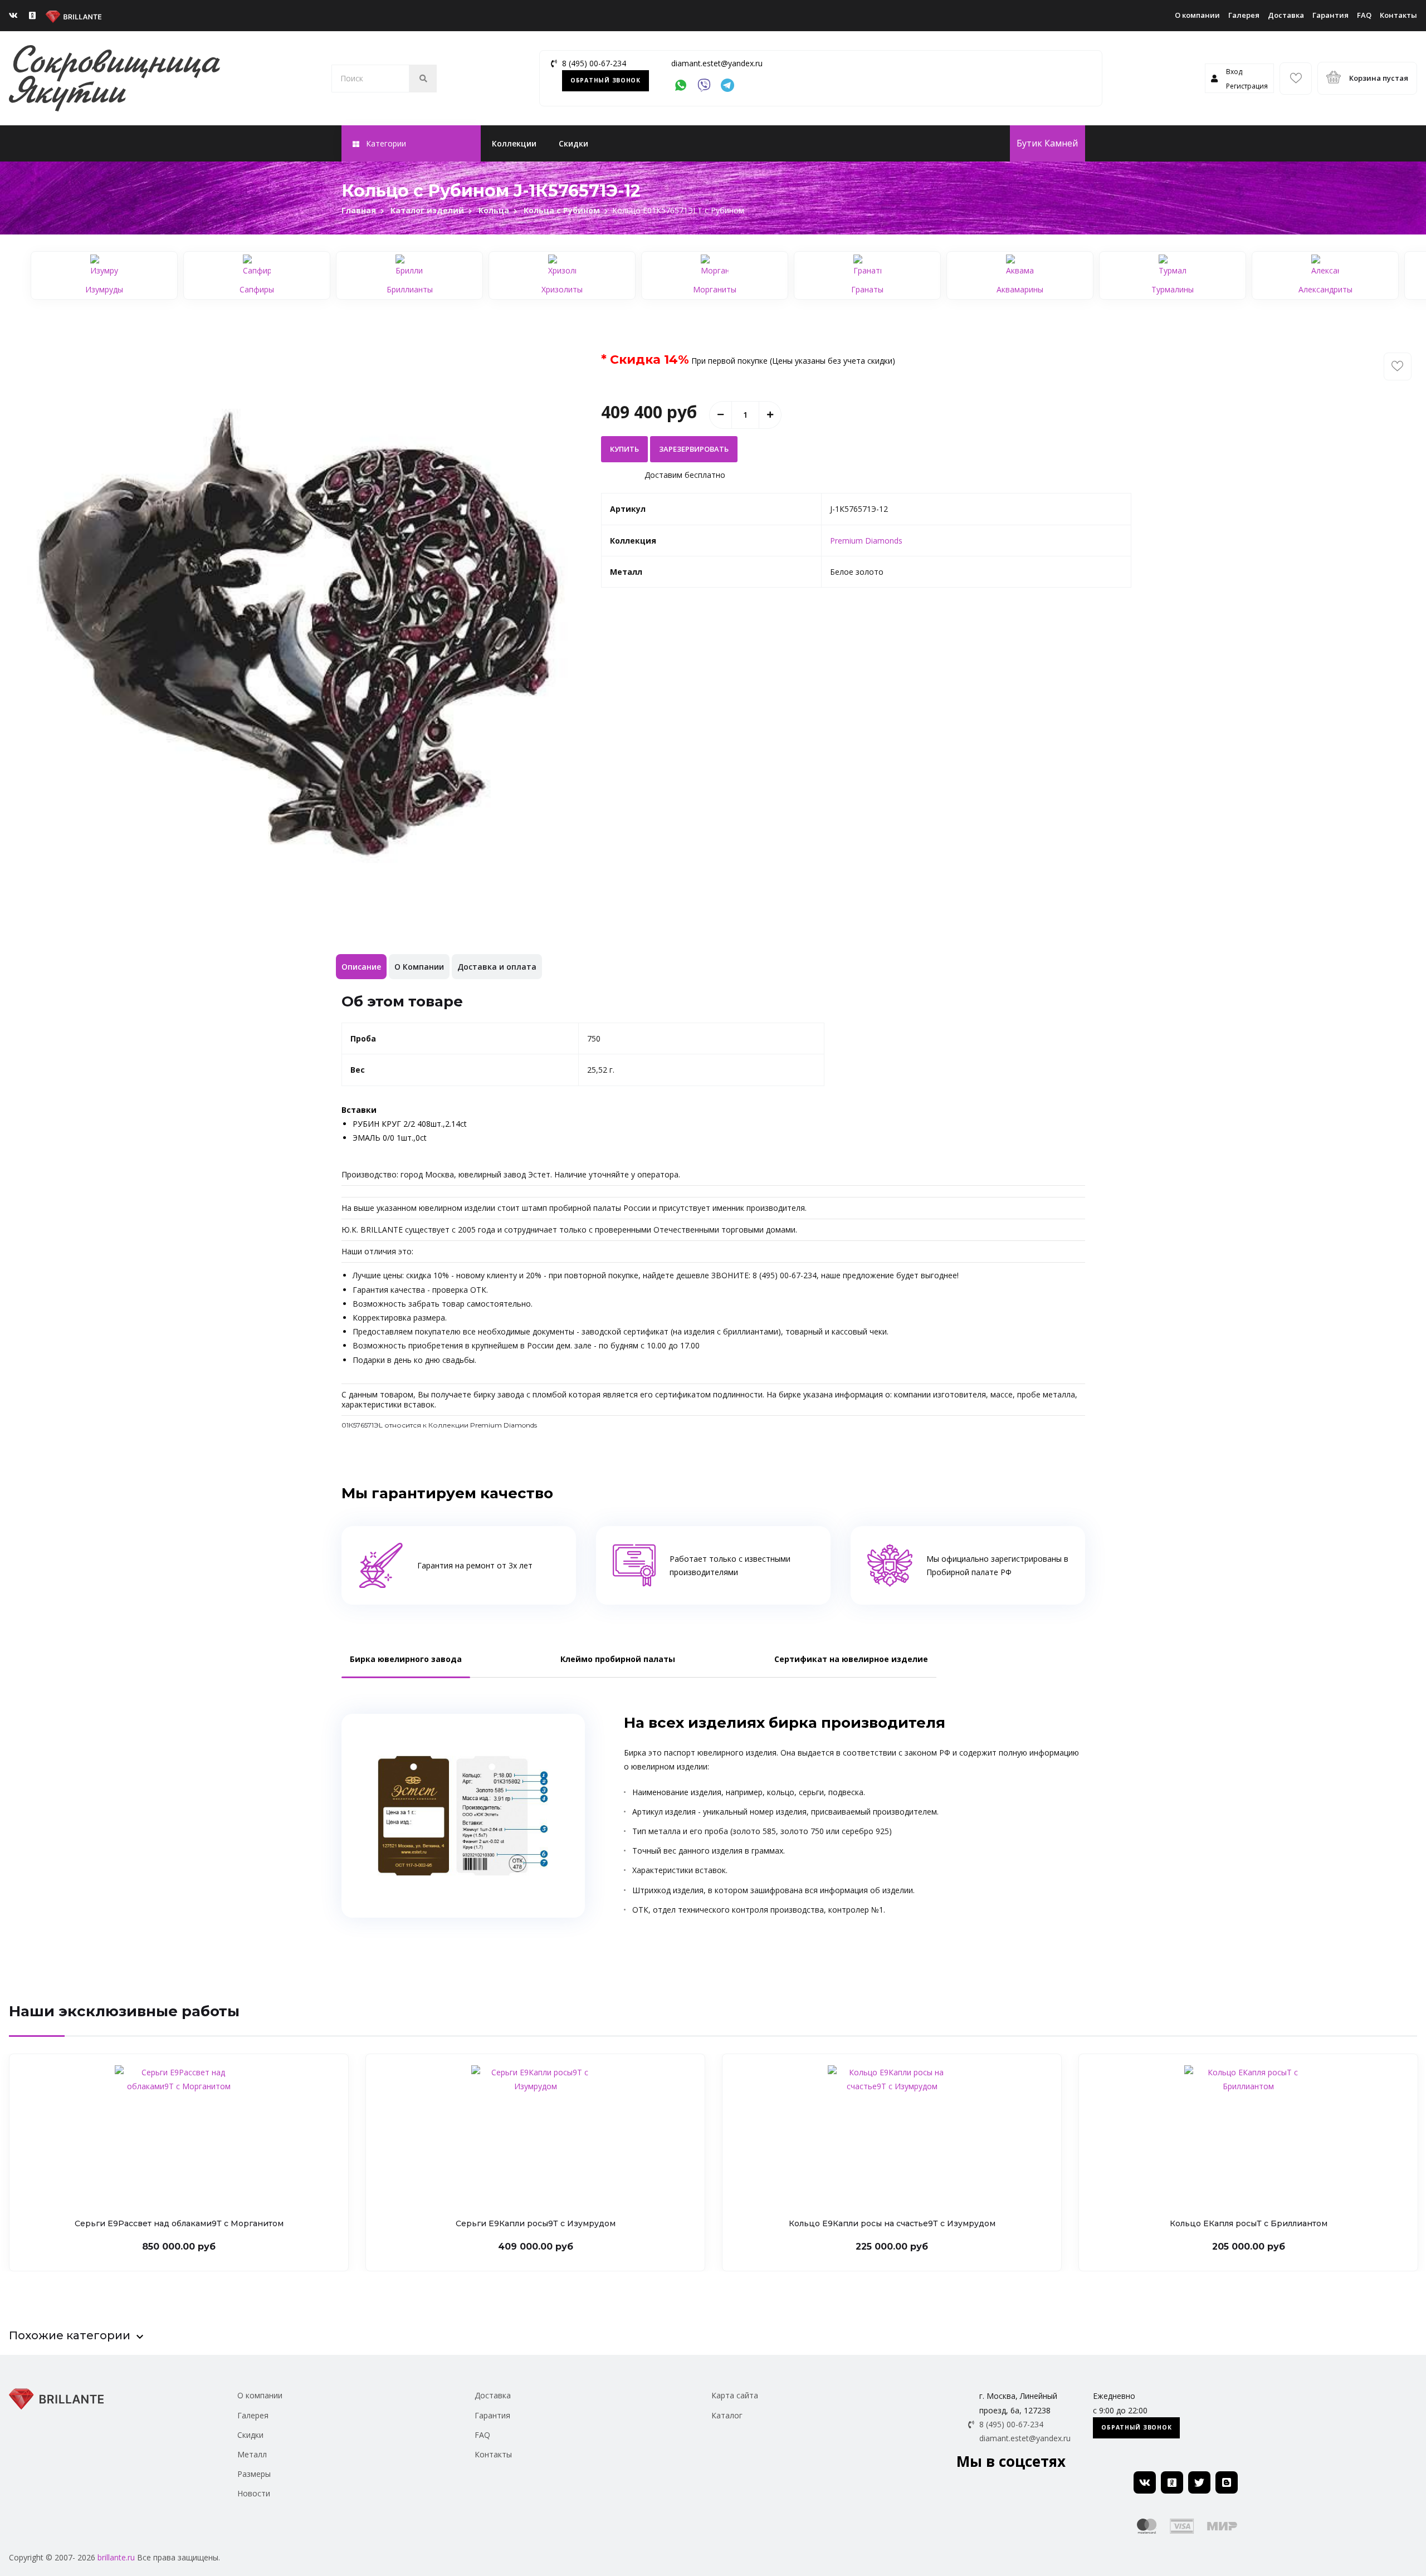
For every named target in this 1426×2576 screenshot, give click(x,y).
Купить (624, 449)
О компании (1197, 15)
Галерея (1244, 15)
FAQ (1364, 15)
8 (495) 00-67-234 (594, 63)
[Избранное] (1296, 79)
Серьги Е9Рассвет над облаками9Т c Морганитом (179, 2223)
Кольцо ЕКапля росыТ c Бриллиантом (1249, 2223)
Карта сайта (735, 2395)
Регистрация (1247, 86)
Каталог (727, 2415)
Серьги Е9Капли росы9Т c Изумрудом (536, 2223)
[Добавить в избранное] (1398, 366)
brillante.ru (116, 2557)
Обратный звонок (605, 80)
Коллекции (514, 143)
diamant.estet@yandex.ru (717, 63)
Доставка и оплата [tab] (497, 967)
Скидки (573, 143)
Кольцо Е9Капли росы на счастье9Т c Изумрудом (892, 2223)
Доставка (1286, 15)
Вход (1234, 72)
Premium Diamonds (866, 541)
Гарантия (1330, 15)
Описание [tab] (361, 967)
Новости (254, 2493)
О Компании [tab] (419, 967)
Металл (252, 2454)
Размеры (254, 2474)
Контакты (1398, 15)
